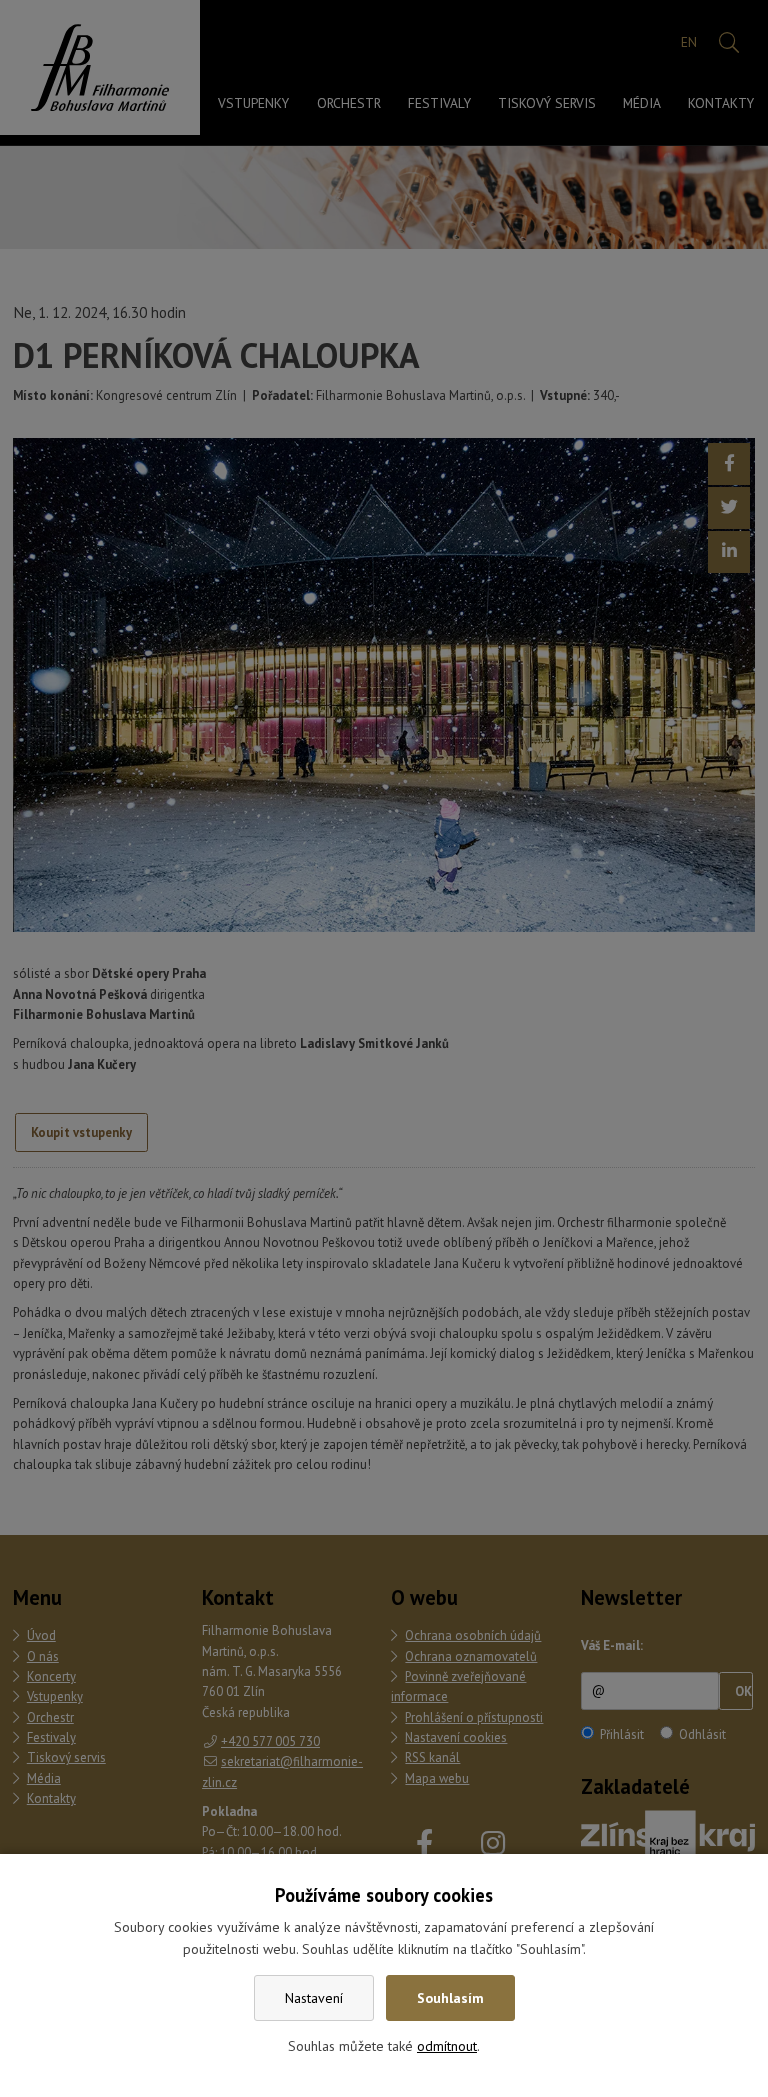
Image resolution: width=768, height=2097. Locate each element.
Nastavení (314, 1998)
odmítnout (447, 2046)
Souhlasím (450, 1998)
